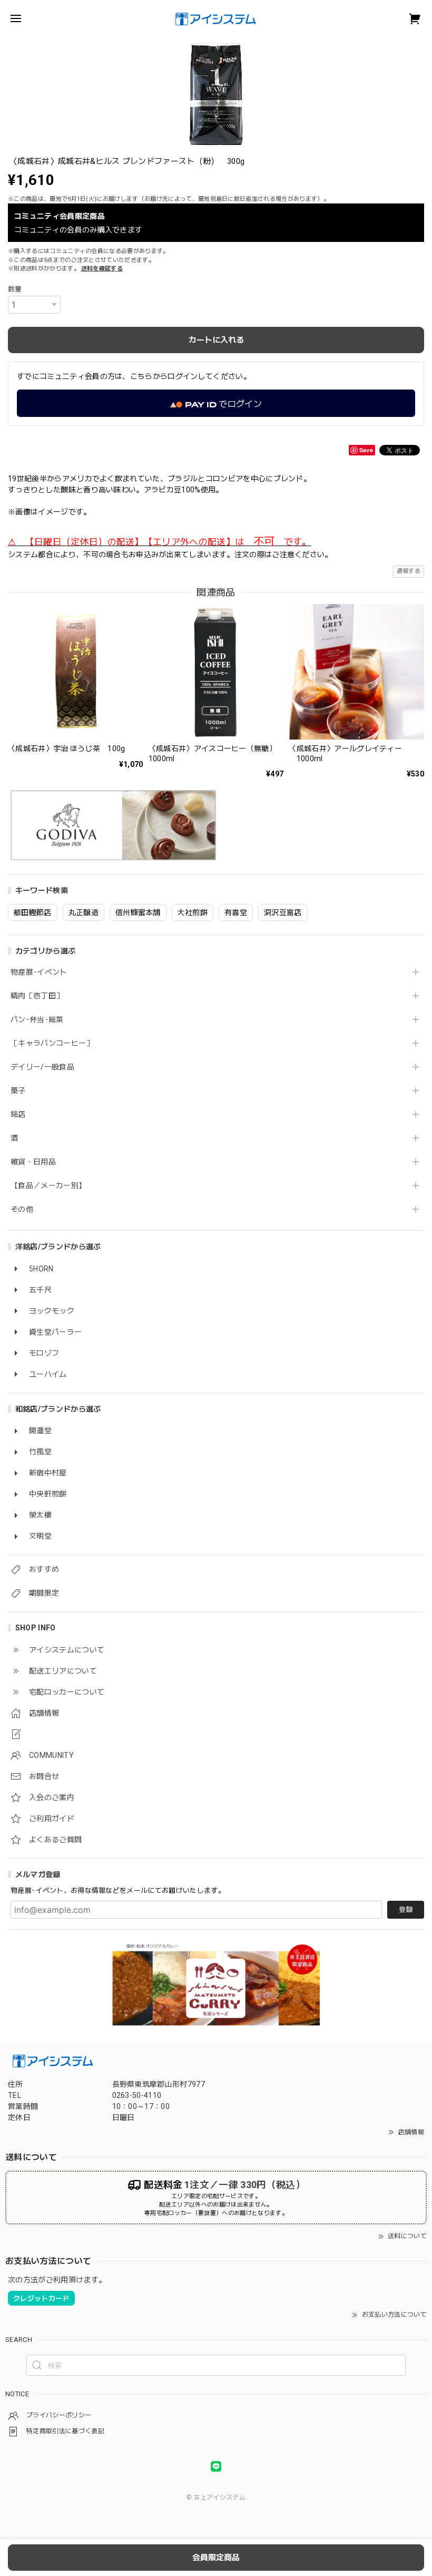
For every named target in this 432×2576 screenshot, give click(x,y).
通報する (409, 571)
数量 (15, 289)
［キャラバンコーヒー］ (52, 1043)
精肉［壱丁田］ (37, 996)
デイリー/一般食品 (42, 1067)
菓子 (18, 1091)
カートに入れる (216, 340)
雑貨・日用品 (33, 1162)
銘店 (18, 1114)
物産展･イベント (39, 972)
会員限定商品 (216, 2558)
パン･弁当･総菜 (37, 1019)
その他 (22, 1209)
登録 (406, 1909)
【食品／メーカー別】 (48, 1185)
